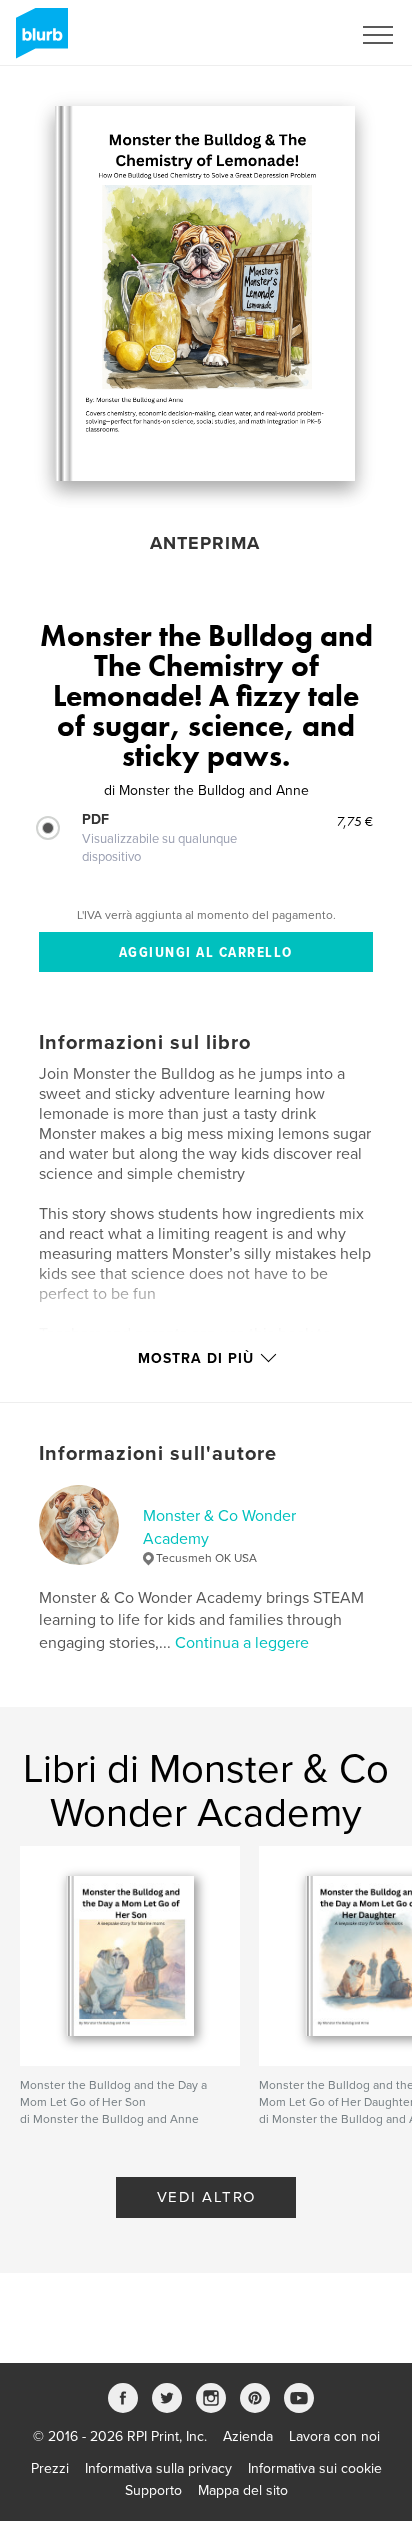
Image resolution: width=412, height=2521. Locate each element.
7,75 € (355, 821)
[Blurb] (38, 41)
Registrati (295, 35)
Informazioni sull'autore (158, 1454)
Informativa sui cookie (315, 2468)
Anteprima (205, 543)
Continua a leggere (242, 1643)
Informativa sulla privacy (158, 2468)
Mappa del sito (243, 2490)
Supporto (153, 2490)
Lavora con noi (334, 2436)
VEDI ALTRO (206, 2197)
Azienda (248, 2436)
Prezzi (50, 2468)
